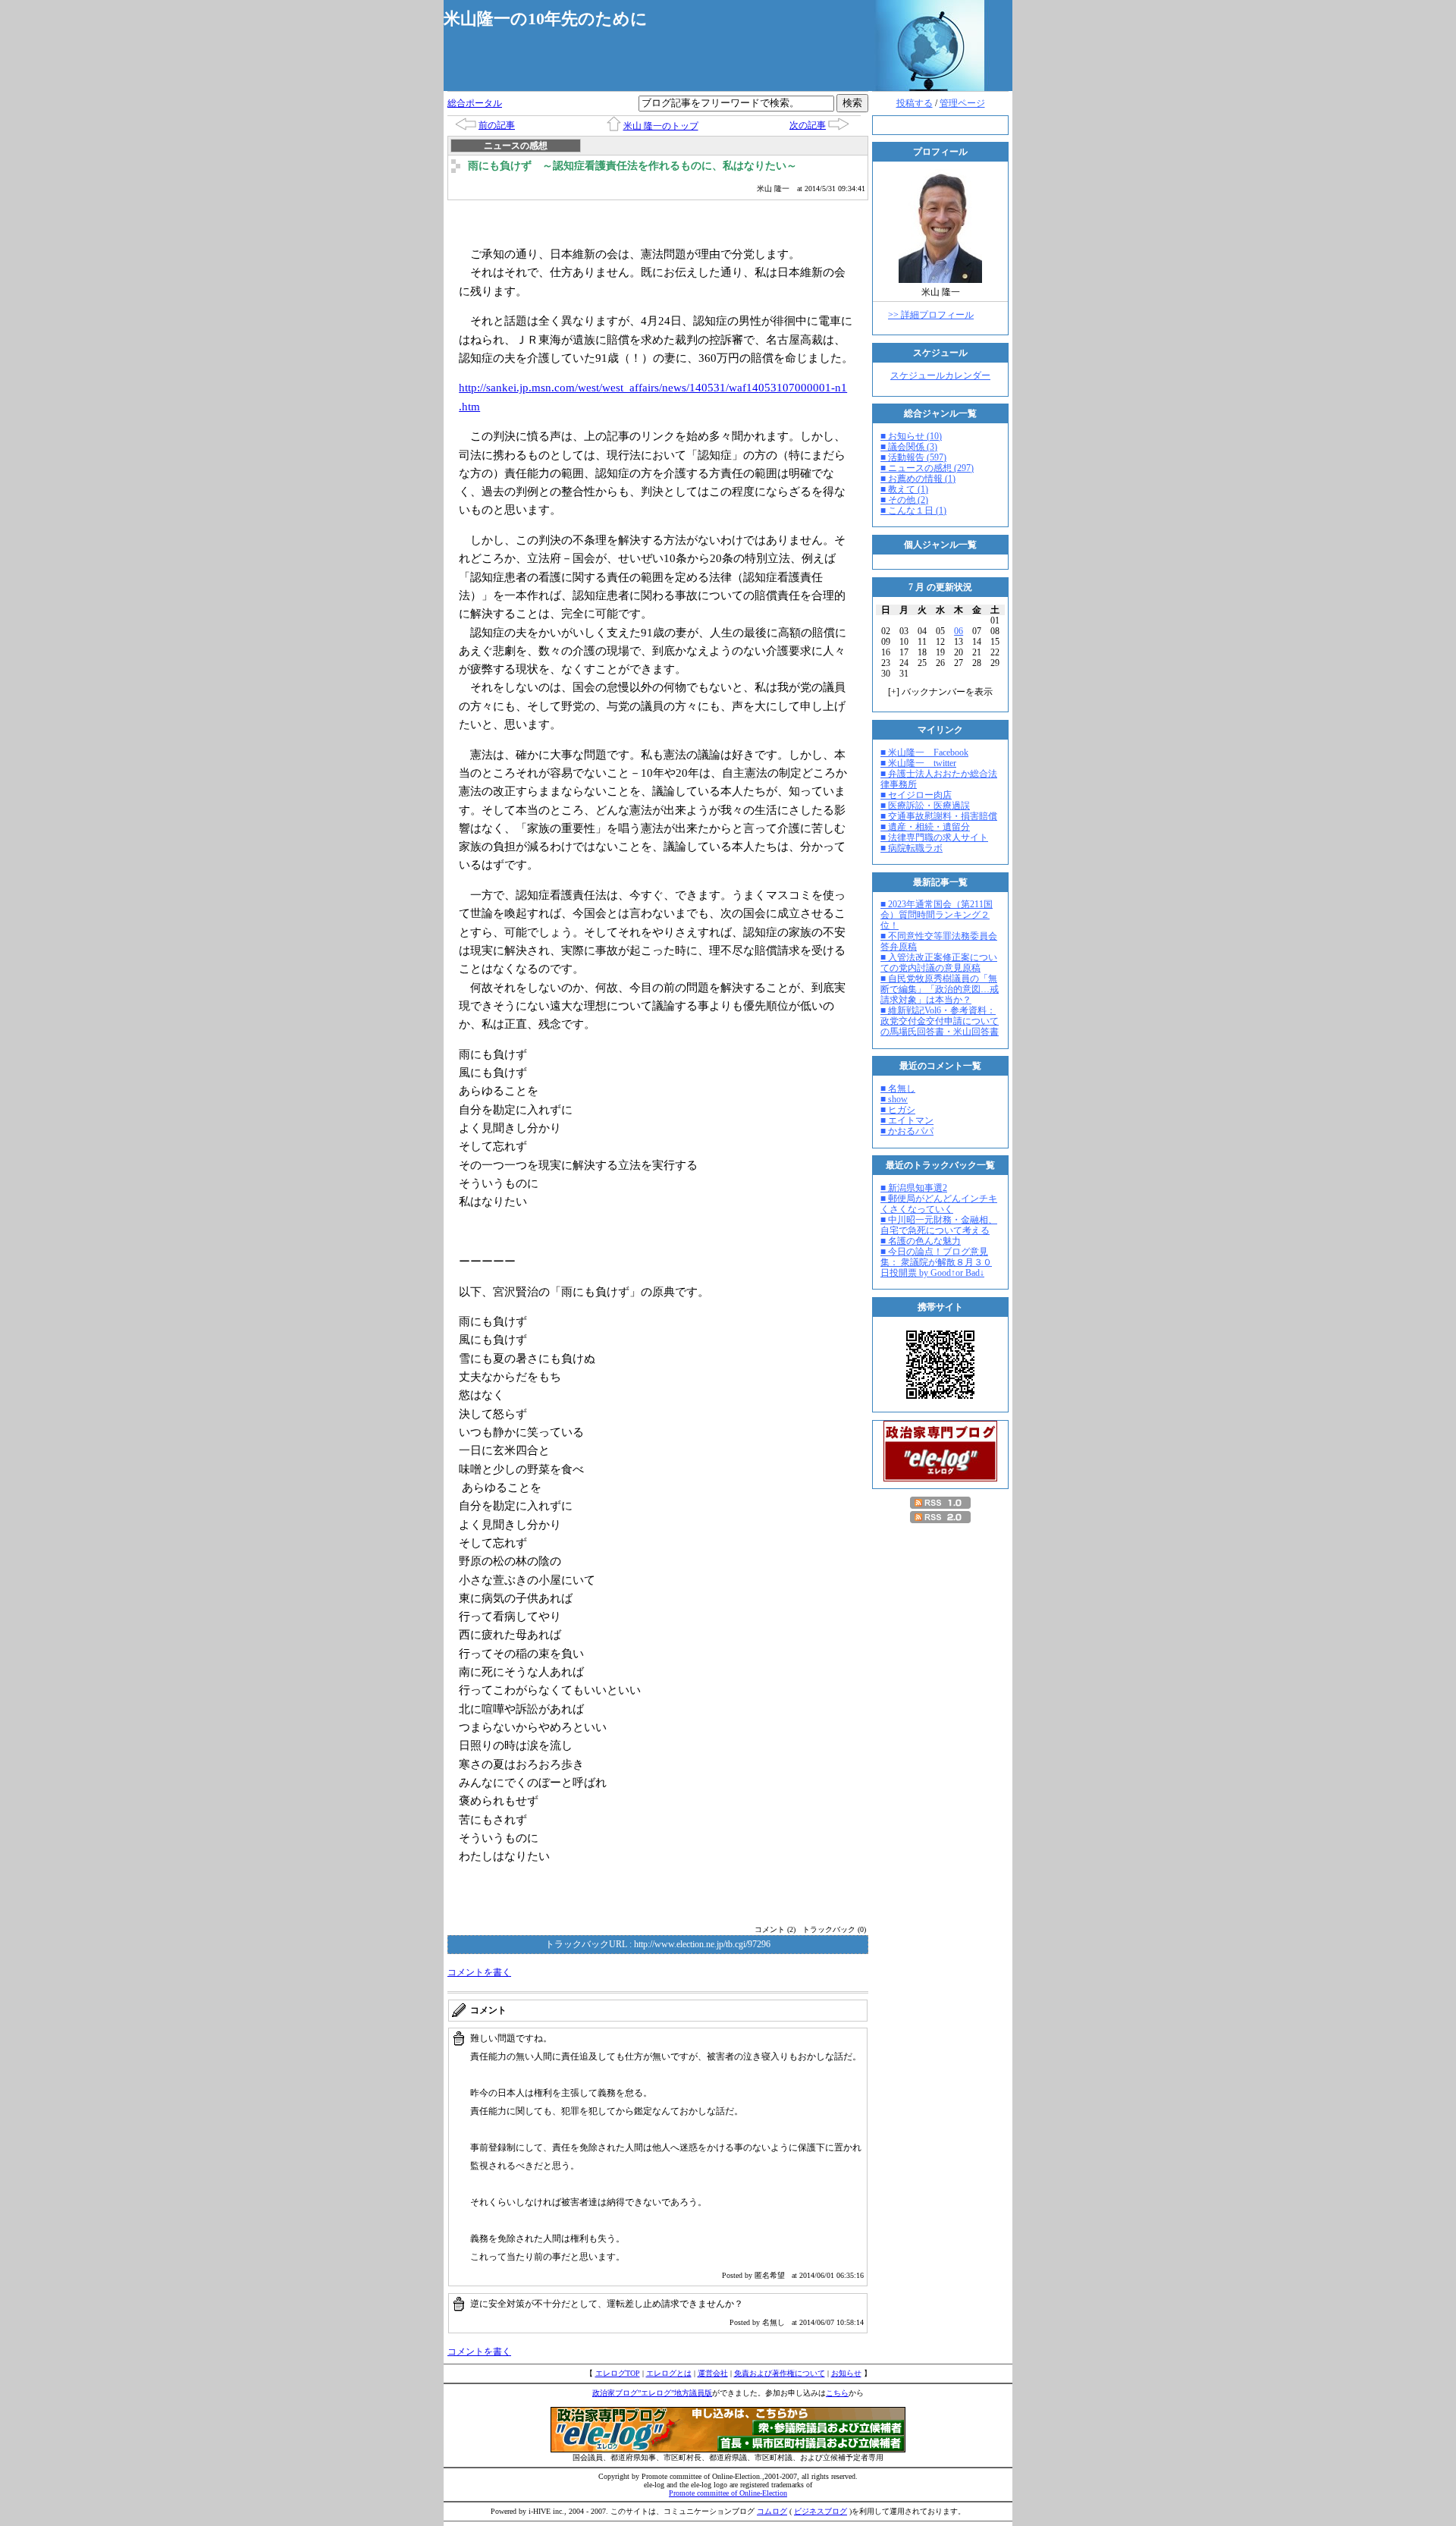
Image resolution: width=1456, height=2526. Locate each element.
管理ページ (962, 103)
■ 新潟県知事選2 (914, 1188)
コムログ (772, 2511)
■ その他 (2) (904, 500)
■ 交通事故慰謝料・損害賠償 (939, 816)
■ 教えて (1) (904, 489)
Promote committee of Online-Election (728, 2493)
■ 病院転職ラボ (912, 848)
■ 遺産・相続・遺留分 (925, 827)
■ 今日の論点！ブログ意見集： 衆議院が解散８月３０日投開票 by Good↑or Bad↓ (936, 1262)
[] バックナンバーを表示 (940, 692)
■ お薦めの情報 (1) (918, 479)
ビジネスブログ (821, 2511)
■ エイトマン (907, 1120)
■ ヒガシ (898, 1110)
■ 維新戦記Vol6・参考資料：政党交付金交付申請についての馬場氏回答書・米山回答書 (940, 1021)
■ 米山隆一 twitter (918, 763)
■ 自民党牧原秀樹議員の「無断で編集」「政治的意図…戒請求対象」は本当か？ (940, 989)
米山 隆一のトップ (661, 126)
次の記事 (808, 125)
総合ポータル (475, 103)
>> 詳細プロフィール (931, 315)
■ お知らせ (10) (911, 436)
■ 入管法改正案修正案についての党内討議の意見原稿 (939, 963)
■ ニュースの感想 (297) (927, 468)
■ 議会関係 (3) (909, 447)
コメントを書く (479, 1972)
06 (959, 631)
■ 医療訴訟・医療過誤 (925, 806)
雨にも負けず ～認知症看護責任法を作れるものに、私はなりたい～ (632, 166)
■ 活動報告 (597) (913, 457)
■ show (894, 1099)
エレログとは (669, 2373)
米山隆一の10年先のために (546, 19)
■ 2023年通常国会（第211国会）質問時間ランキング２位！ (937, 915)
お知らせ (846, 2373)
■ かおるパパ (907, 1131)
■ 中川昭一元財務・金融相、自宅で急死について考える (939, 1225)
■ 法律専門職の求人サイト (934, 837)
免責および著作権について (780, 2373)
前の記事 (497, 125)
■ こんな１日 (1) (913, 511)
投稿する (915, 103)
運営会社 (713, 2373)
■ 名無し (898, 1089)
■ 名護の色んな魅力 (921, 1241)
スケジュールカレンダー (940, 375)
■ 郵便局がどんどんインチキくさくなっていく (939, 1204)
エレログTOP (618, 2373)
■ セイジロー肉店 (916, 795)
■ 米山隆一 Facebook (924, 752)
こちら (837, 2393)
